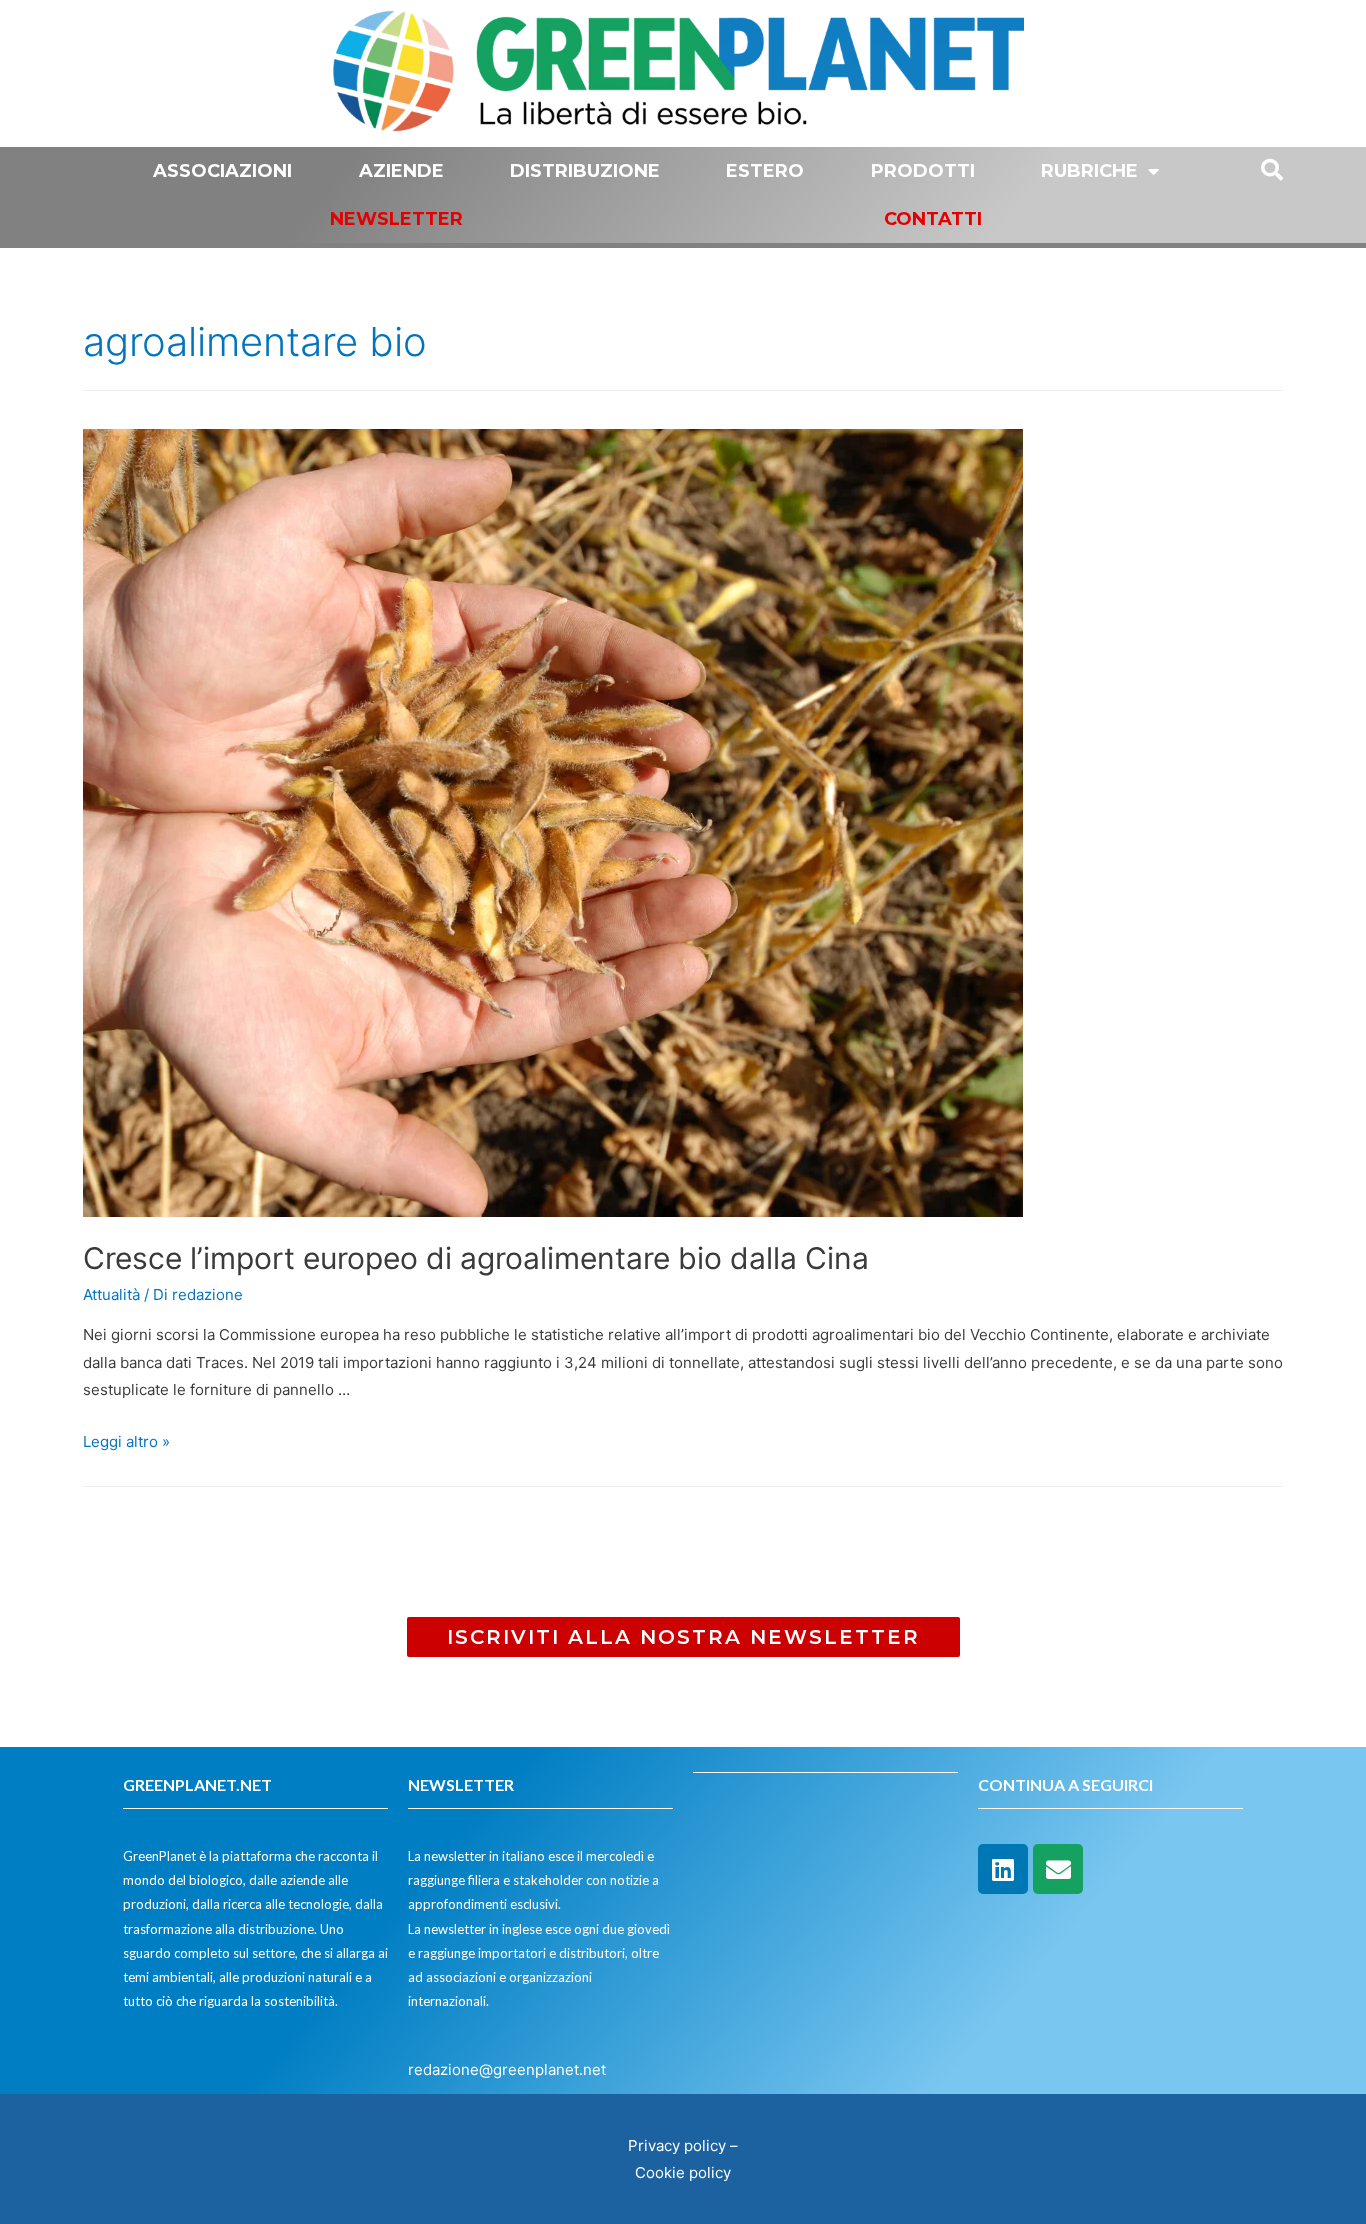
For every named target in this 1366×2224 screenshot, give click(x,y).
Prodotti (923, 171)
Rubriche (1089, 171)
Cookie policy (683, 2172)
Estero (765, 171)
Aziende (401, 171)
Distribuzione (585, 171)
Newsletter (396, 219)
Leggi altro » (126, 1441)
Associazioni (222, 171)
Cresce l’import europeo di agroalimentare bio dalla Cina (476, 1258)
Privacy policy (677, 2145)
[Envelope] (1058, 1869)
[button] (683, 1637)
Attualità (111, 1294)
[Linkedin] (1003, 1869)
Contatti (933, 219)
